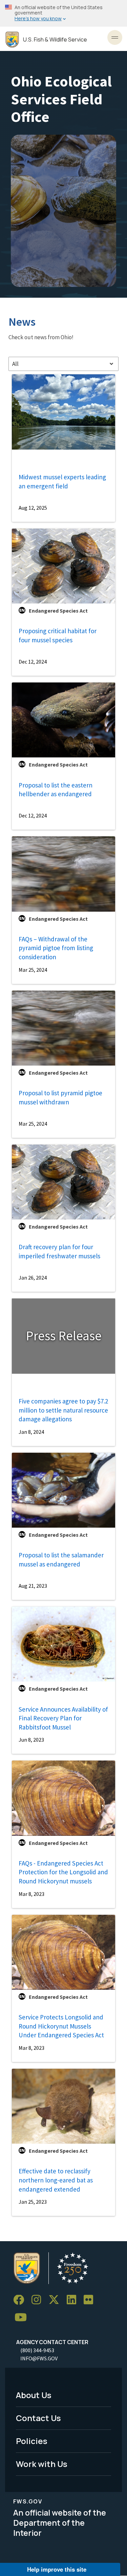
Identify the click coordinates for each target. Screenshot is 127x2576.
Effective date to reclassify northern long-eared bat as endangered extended (56, 2180)
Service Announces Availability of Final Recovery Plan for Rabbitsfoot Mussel (63, 1718)
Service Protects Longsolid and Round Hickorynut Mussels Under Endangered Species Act (61, 2026)
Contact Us (38, 2418)
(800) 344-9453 (37, 2350)
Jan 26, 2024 (33, 1278)
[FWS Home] (12, 40)
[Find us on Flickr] (91, 2300)
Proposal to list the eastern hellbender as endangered (56, 790)
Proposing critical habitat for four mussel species (58, 635)
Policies (32, 2441)
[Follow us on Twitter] (56, 2300)
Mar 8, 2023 (31, 1894)
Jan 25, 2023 (33, 2202)
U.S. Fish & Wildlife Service (55, 40)
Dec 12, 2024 (33, 662)
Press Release (64, 1336)
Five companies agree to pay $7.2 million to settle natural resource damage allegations (63, 1410)
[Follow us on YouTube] (23, 2318)
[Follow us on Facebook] (21, 2300)
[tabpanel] (63, 1295)
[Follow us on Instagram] (39, 2300)
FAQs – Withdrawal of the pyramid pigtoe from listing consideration (56, 948)
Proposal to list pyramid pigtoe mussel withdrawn (60, 1097)
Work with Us (42, 2464)
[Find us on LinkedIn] (74, 2300)
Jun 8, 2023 (31, 1740)
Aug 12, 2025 (33, 508)
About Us (34, 2395)
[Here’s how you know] (63, 13)
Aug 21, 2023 (33, 1586)
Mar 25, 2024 (33, 970)
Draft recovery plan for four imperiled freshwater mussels (59, 1251)
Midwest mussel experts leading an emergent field (62, 481)
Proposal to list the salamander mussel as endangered (61, 1560)
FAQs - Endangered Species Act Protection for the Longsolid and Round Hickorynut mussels (63, 1872)
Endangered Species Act (58, 611)
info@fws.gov (39, 2358)
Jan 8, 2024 (31, 1432)
